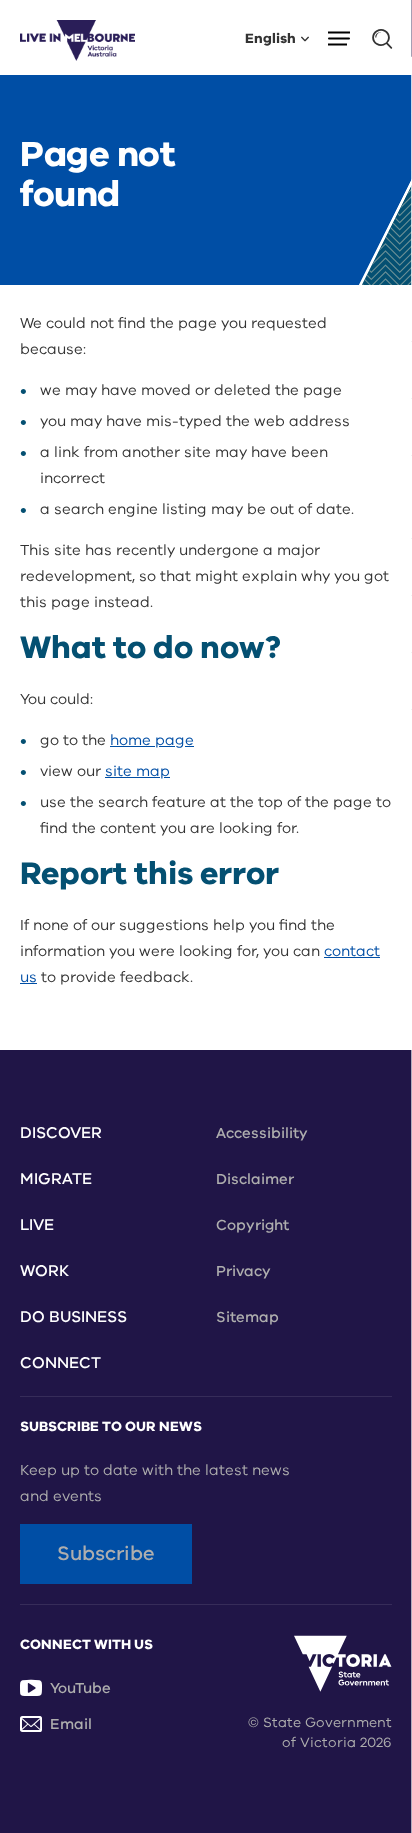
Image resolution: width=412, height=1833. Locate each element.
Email (71, 1724)
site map (137, 771)
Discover (61, 1133)
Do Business (73, 1317)
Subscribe (106, 1553)
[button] (345, 37)
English (270, 37)
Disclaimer (255, 1179)
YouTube (80, 1688)
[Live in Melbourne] (77, 37)
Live (37, 1225)
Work (44, 1271)
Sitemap (247, 1317)
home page (152, 740)
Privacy (243, 1271)
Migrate (56, 1179)
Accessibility (262, 1133)
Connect (60, 1363)
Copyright (252, 1225)
